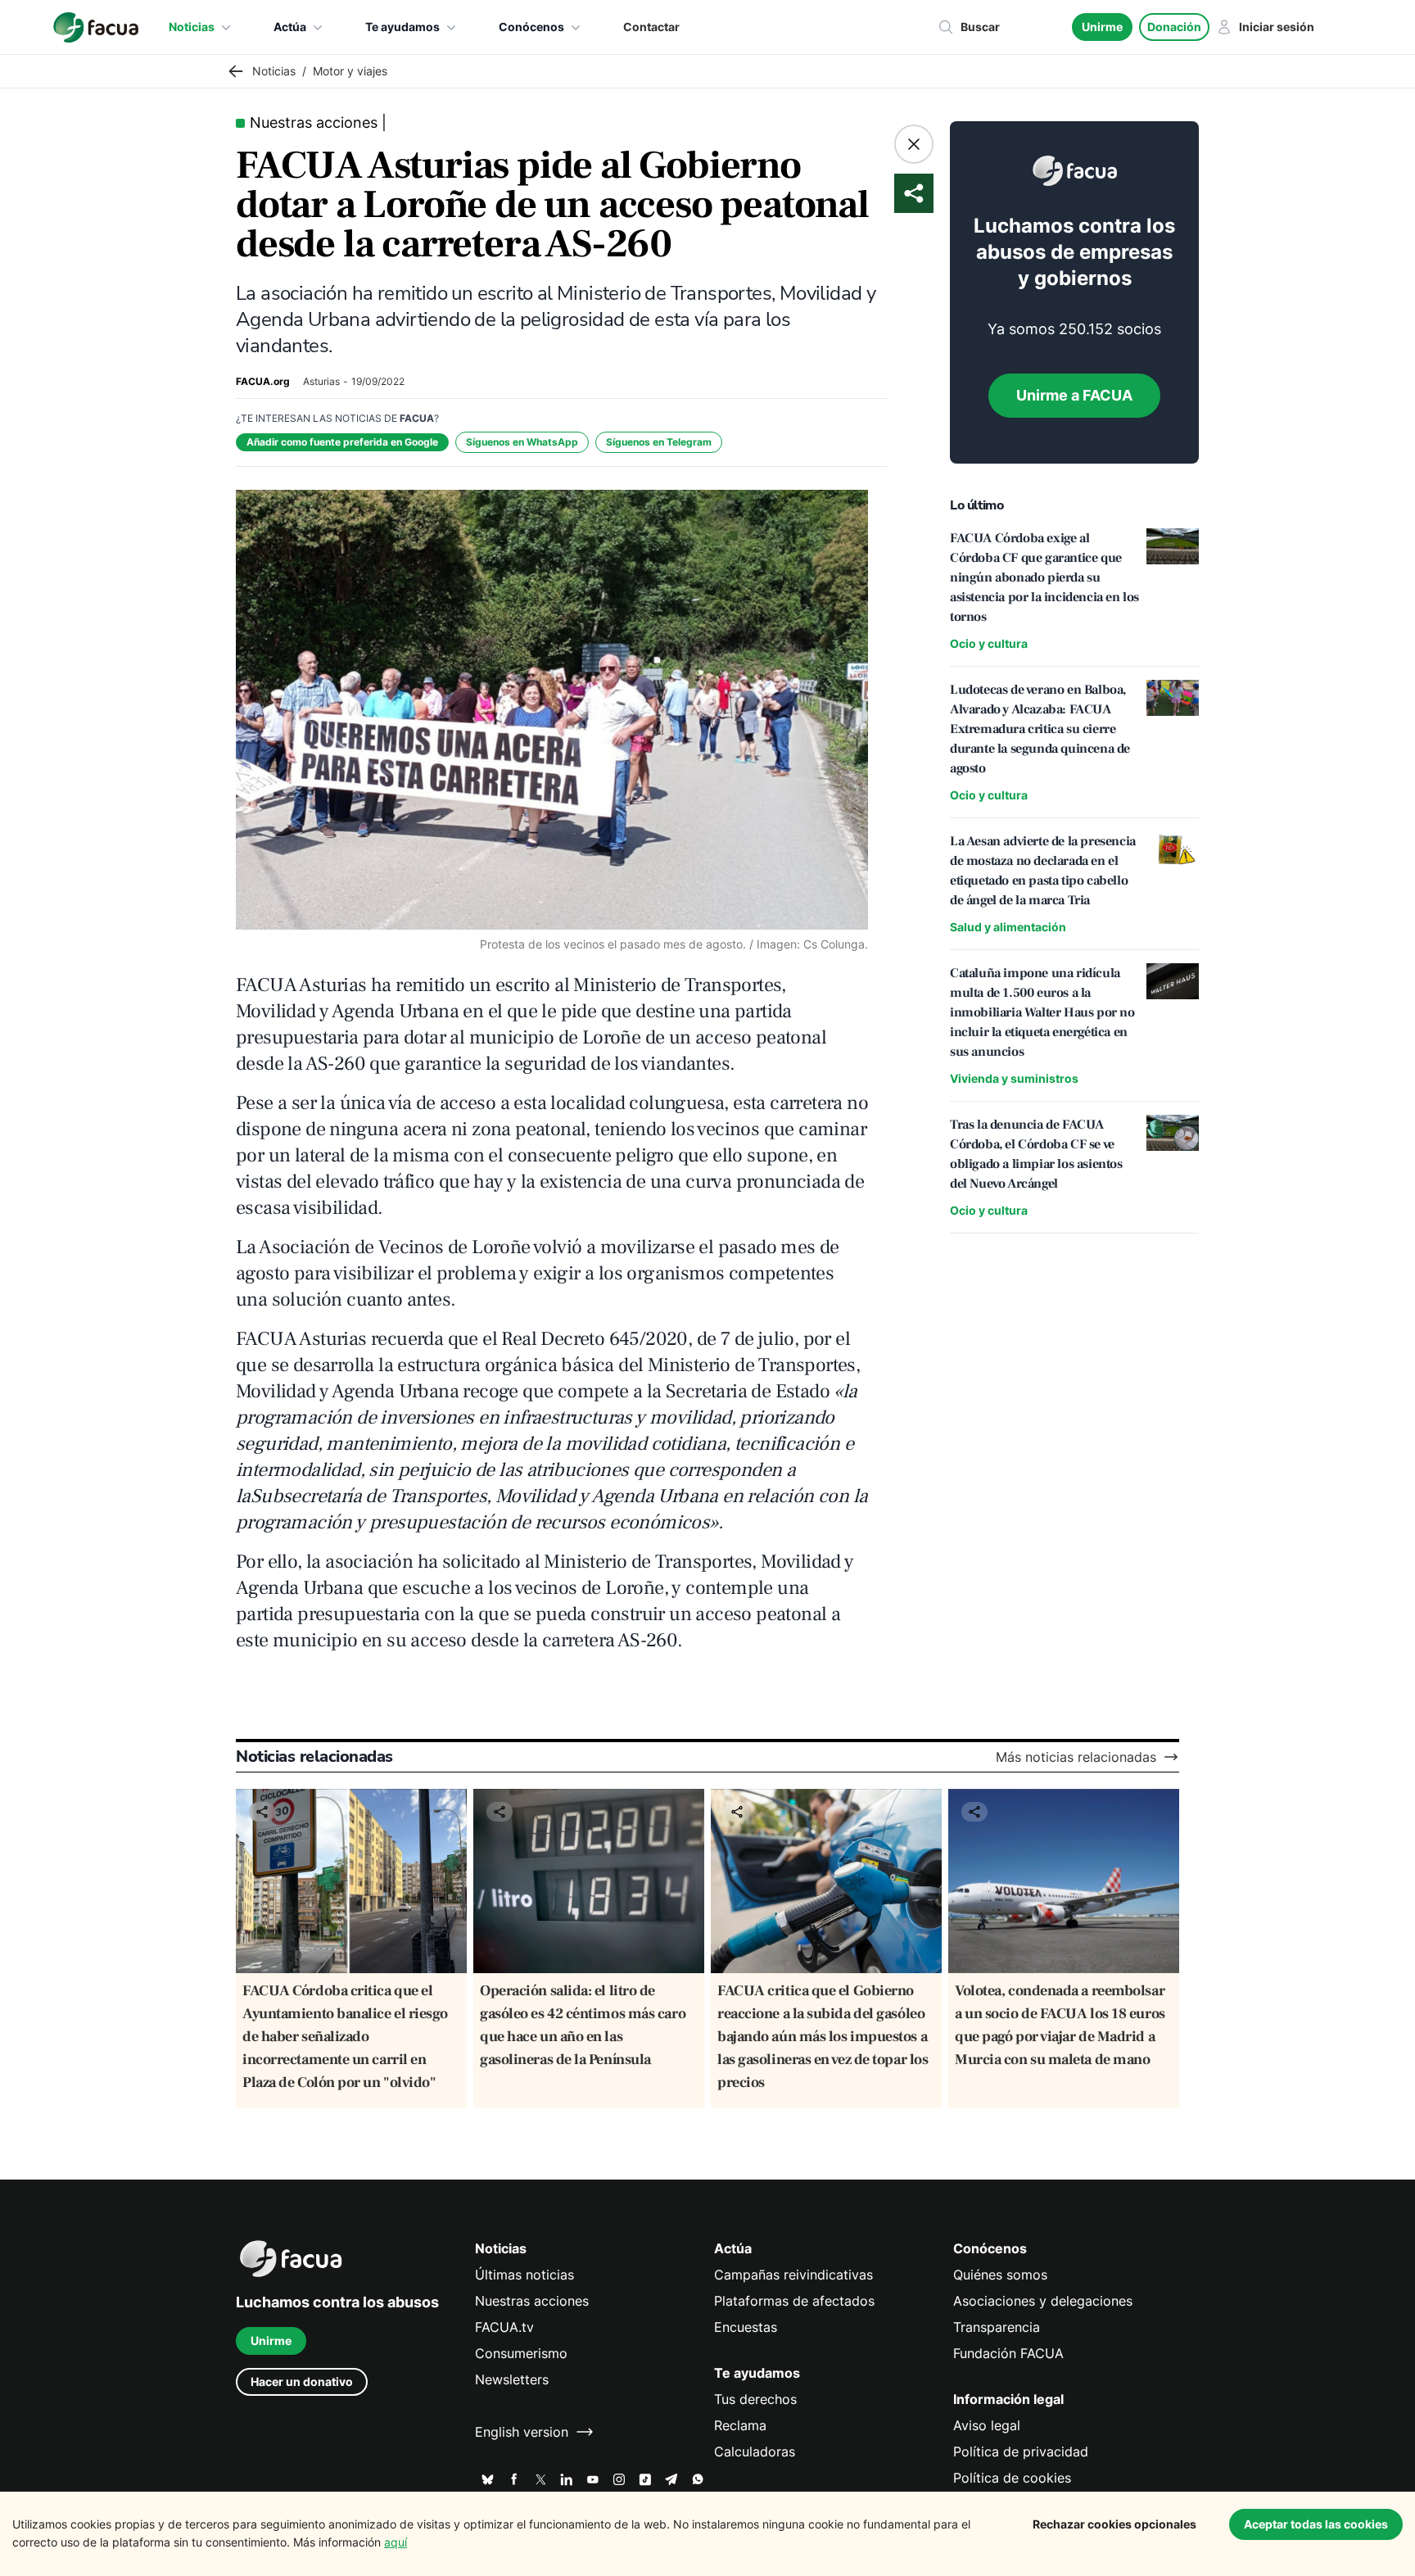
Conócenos (531, 27)
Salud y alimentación (1008, 927)
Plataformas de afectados (794, 2301)
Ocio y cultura (989, 643)
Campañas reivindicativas (793, 2275)
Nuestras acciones (532, 2301)
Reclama (740, 2425)
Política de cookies (1012, 2478)
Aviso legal (987, 2425)
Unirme (1102, 27)
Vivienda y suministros (1014, 1078)
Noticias (192, 27)
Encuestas (746, 2327)
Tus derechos (755, 2399)
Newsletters (512, 2379)
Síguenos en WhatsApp (522, 442)
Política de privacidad (1021, 2452)
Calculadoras (755, 2452)
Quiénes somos (1000, 2275)
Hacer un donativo (302, 2381)
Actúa (290, 27)
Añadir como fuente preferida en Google (342, 442)
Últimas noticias (524, 2275)
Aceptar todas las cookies (1316, 2524)
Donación (1174, 27)
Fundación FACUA (1008, 2353)
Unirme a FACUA (1074, 395)
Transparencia (997, 2327)
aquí (396, 2542)
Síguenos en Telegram (659, 442)
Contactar (651, 27)
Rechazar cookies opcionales (1114, 2524)
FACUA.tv (504, 2327)
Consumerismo (521, 2353)
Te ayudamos (402, 27)
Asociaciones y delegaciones (1043, 2301)
